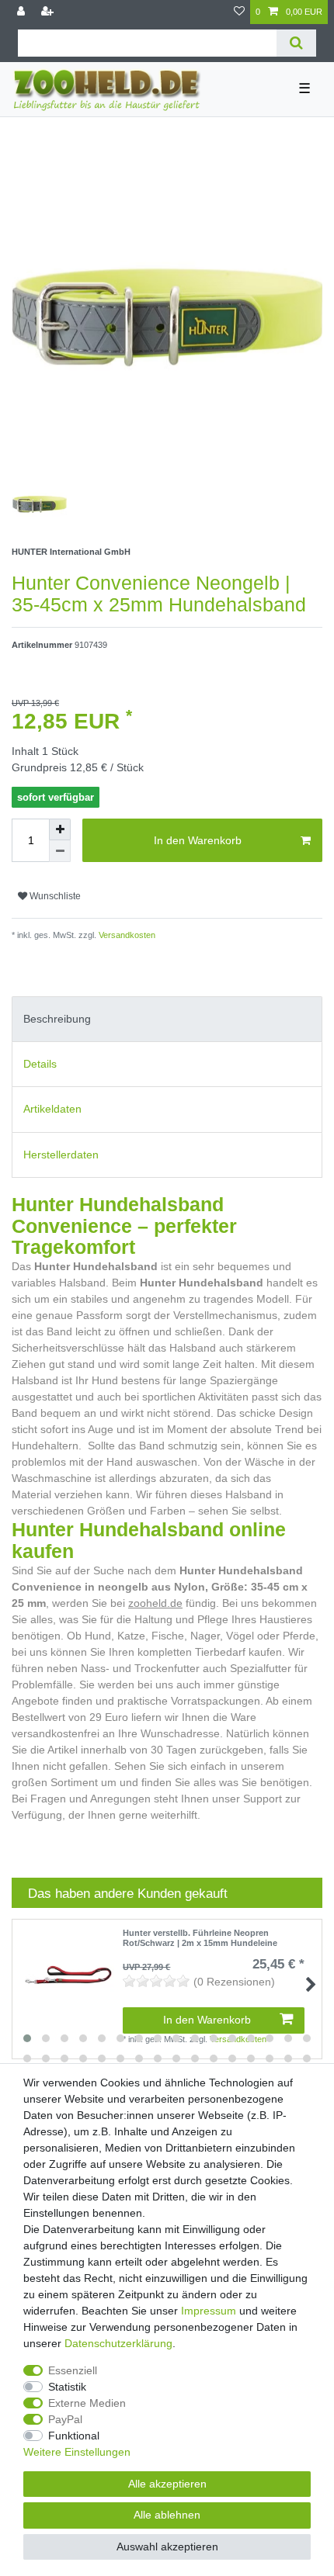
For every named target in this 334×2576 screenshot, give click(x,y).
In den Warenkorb (198, 840)
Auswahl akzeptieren (167, 2547)
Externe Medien (87, 2403)
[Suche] (296, 43)
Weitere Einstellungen (77, 2452)
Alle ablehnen (167, 2515)
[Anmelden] (23, 12)
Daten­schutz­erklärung (118, 2343)
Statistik (67, 2387)
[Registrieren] (49, 12)
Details (40, 1064)
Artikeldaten (52, 1109)
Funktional (74, 2436)
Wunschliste (54, 896)
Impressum (209, 2311)
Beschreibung (57, 1019)
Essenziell (73, 2370)
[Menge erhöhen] (60, 829)
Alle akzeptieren (167, 2484)
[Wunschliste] (239, 12)
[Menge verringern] (60, 851)
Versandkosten (126, 935)
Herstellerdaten (61, 1155)
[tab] (167, 1019)
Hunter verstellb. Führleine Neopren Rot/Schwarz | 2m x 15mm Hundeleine (200, 1937)
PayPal (65, 2419)
